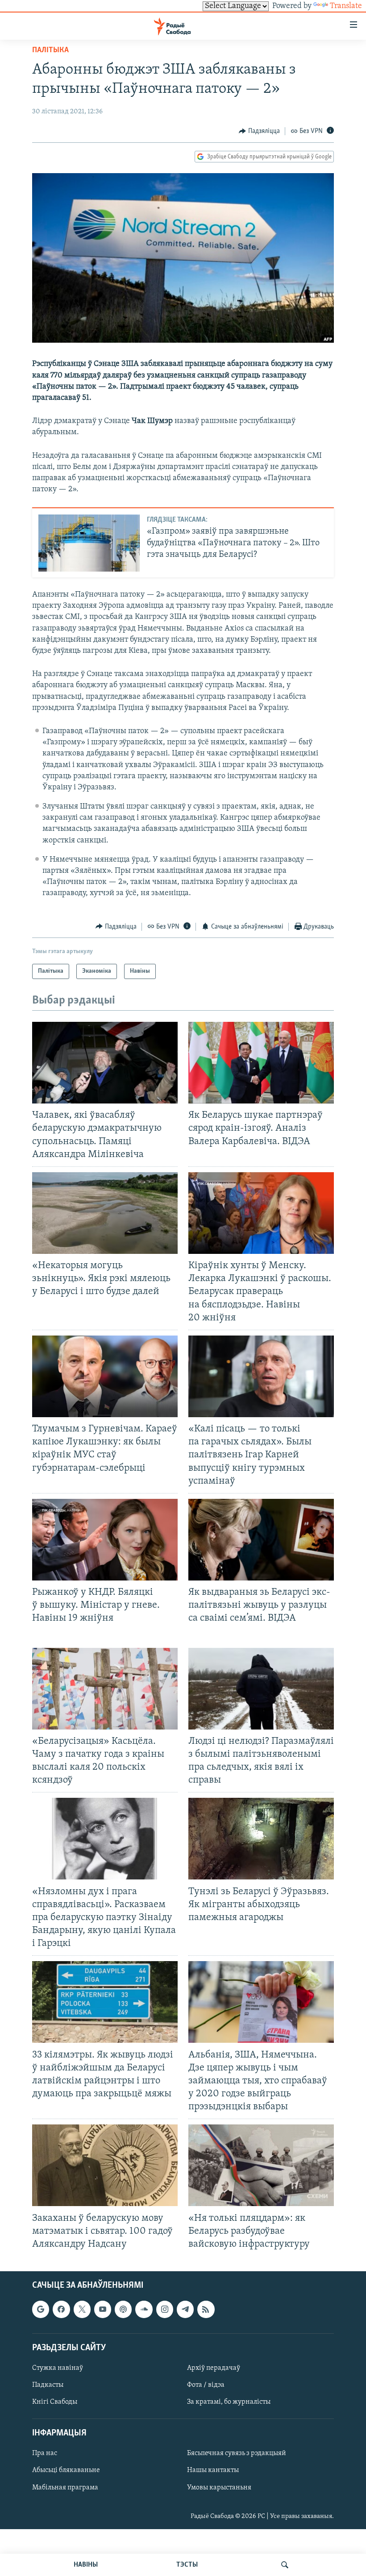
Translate (346, 6)
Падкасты (48, 2385)
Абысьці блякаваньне (66, 2471)
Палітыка (50, 50)
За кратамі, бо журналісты (229, 2402)
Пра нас (45, 2454)
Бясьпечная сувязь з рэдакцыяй (237, 2454)
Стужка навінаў (58, 2368)
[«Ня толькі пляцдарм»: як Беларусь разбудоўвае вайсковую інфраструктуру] (261, 2165)
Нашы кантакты (213, 2471)
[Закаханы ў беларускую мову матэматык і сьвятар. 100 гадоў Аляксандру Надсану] (105, 2165)
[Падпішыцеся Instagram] (165, 2310)
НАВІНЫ (86, 2565)
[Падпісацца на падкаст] (123, 2310)
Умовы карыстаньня (219, 2488)
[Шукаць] (285, 2565)
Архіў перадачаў (214, 2368)
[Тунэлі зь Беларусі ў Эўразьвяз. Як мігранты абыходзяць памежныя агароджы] (261, 1839)
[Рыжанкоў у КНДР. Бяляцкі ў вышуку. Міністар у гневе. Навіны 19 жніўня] (105, 1540)
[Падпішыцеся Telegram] (185, 2310)
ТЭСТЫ (187, 2565)
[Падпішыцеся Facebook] (61, 2310)
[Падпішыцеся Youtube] (103, 2310)
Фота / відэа (206, 2385)
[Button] (259, 131)
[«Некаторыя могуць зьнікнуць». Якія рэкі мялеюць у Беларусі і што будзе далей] (105, 1213)
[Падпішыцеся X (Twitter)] (82, 2310)
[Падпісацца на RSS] (206, 2310)
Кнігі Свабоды (55, 2402)
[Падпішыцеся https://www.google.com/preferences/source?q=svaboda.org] (41, 2310)
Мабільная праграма (65, 2488)
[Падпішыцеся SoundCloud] (144, 2310)
